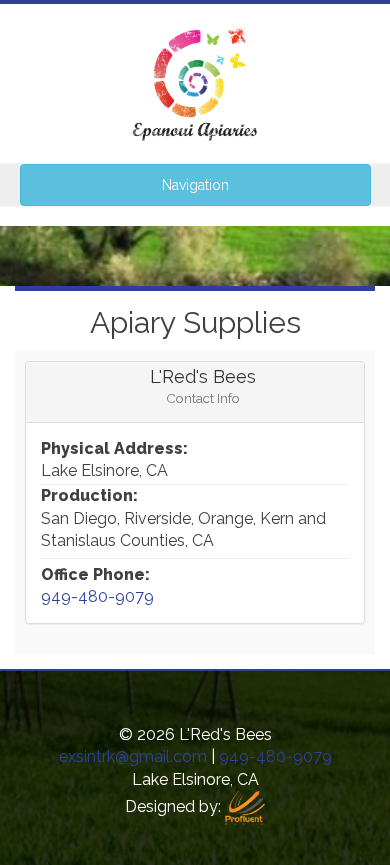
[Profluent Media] (245, 806)
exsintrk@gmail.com (133, 756)
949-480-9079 (97, 596)
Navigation (195, 185)
